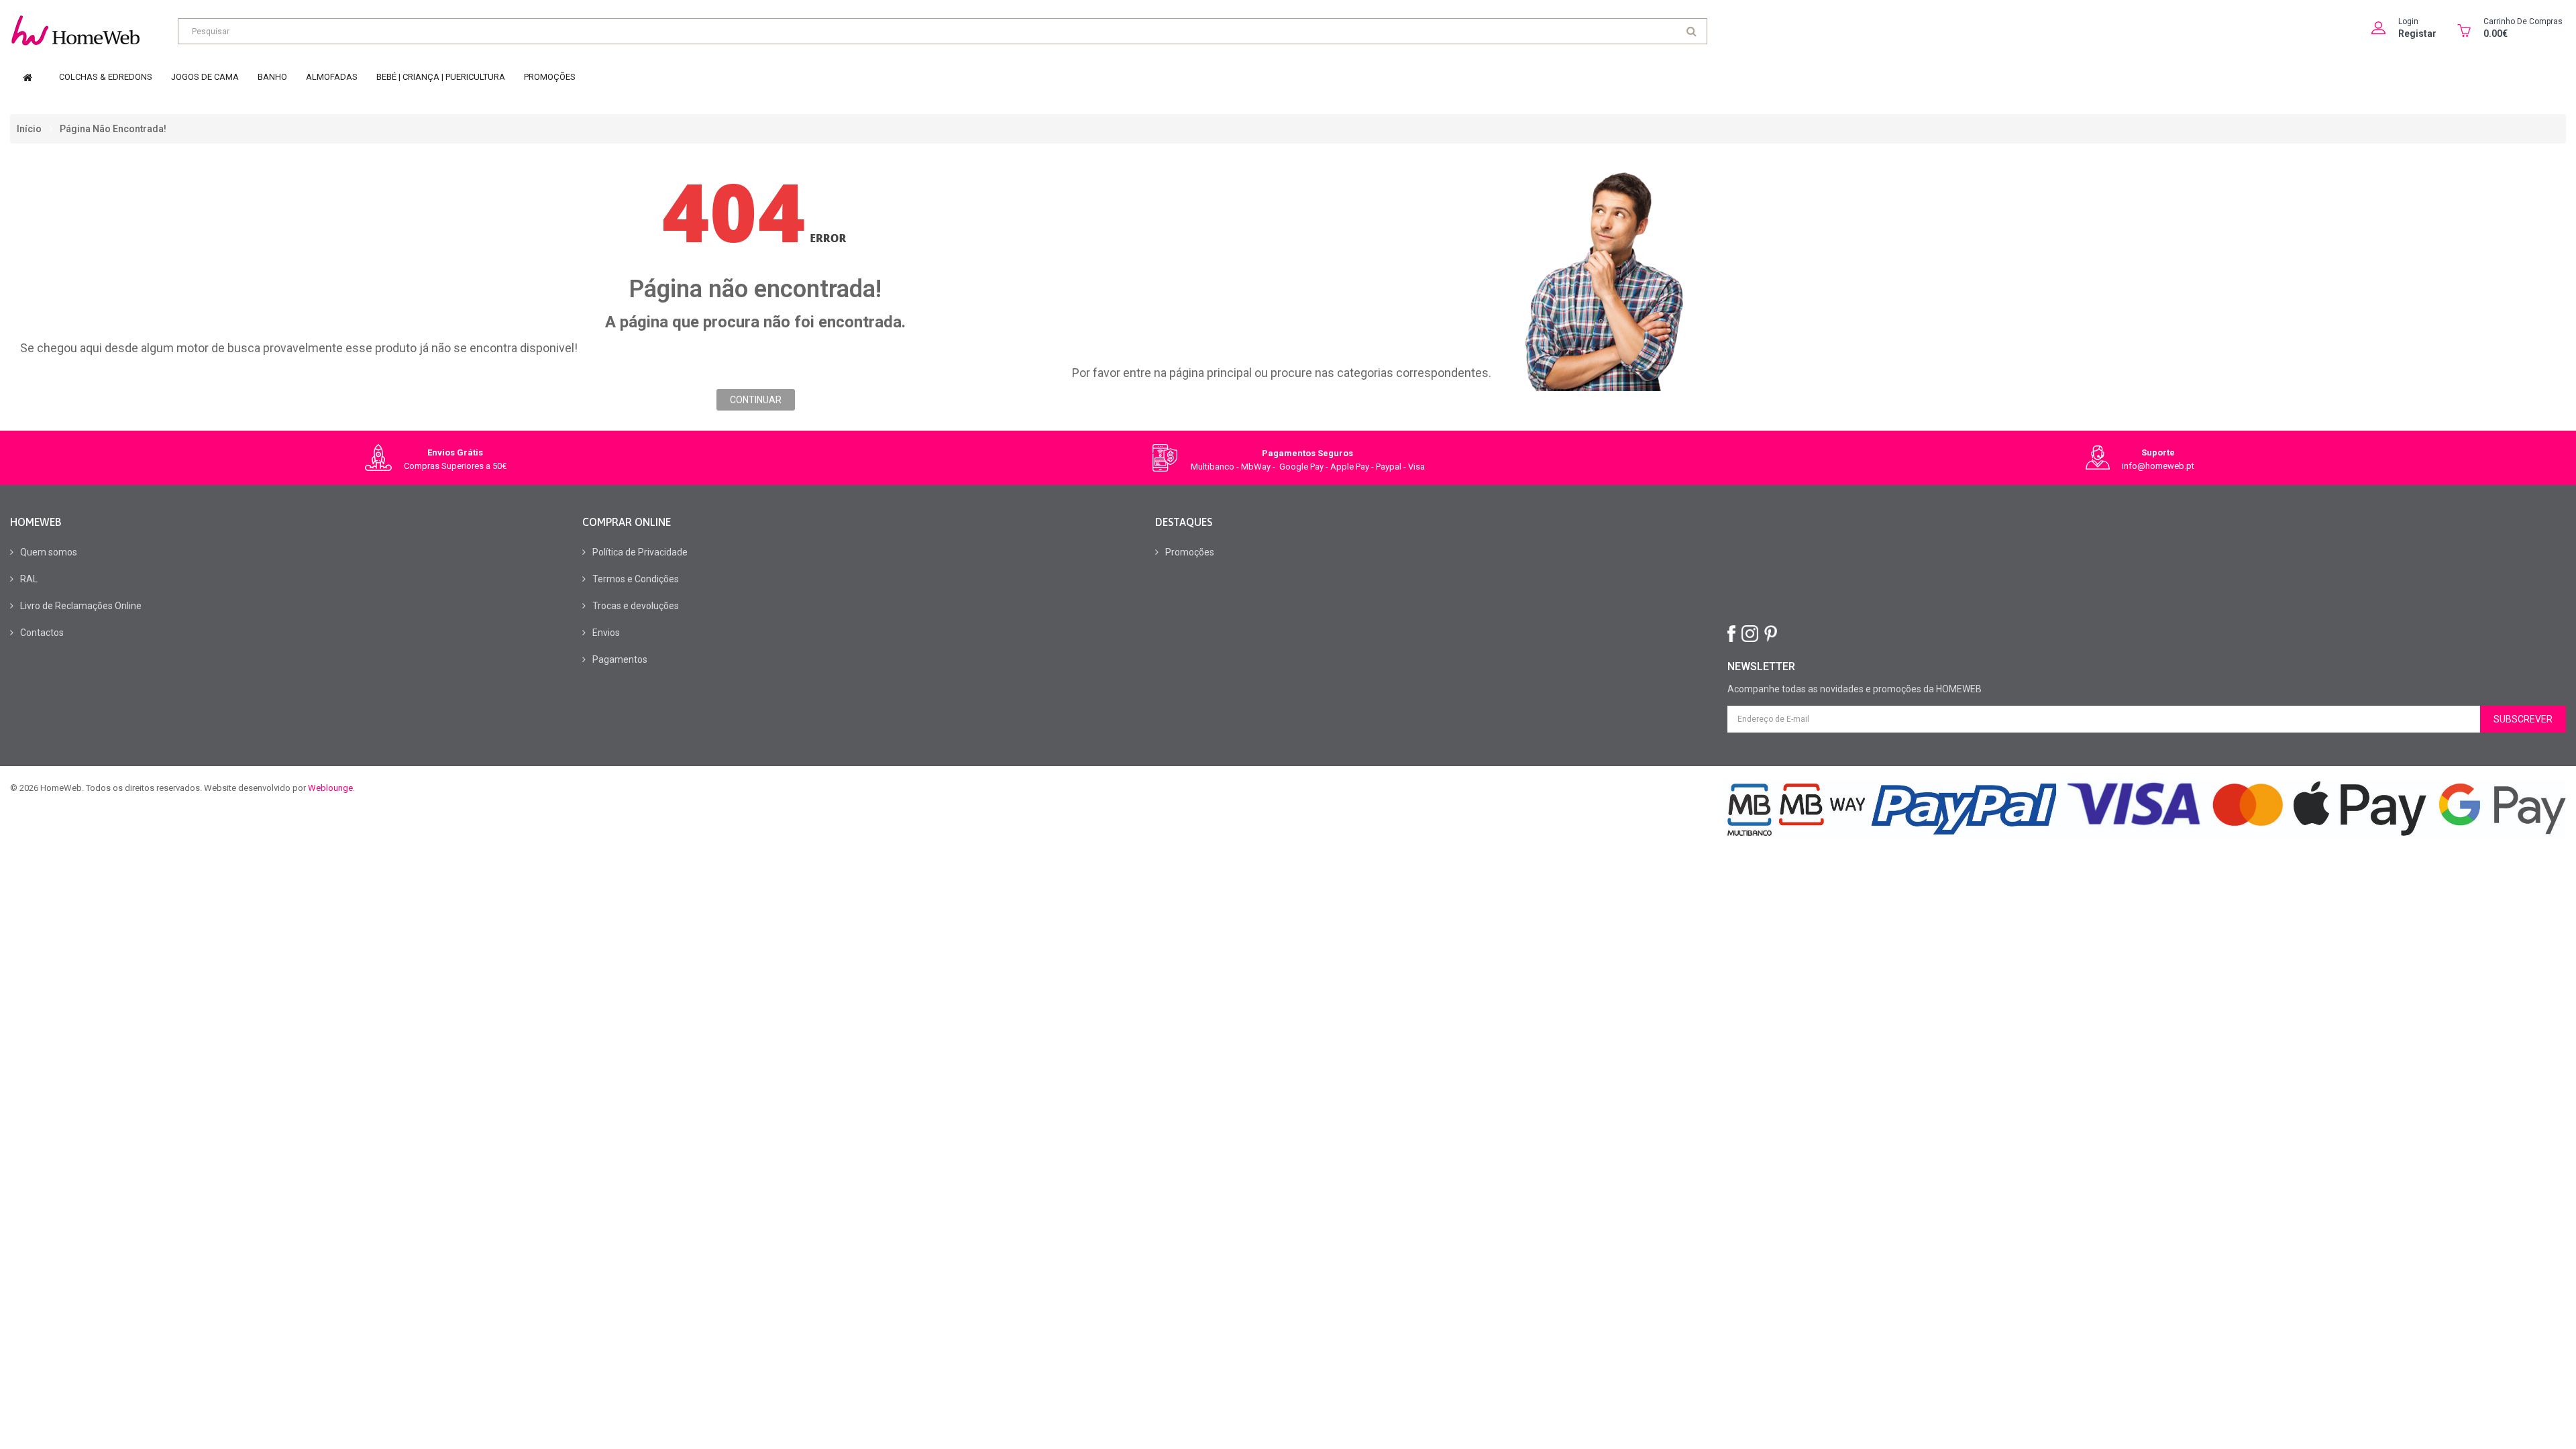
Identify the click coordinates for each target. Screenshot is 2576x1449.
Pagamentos (620, 659)
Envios (606, 633)
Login (2408, 21)
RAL (29, 579)
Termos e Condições (636, 579)
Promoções (1190, 552)
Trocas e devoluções (636, 606)
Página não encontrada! (113, 129)
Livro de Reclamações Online (81, 606)
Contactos (42, 633)
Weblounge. (331, 788)
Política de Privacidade (640, 552)
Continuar (756, 400)
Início (29, 129)
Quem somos (49, 552)
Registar (2417, 34)
